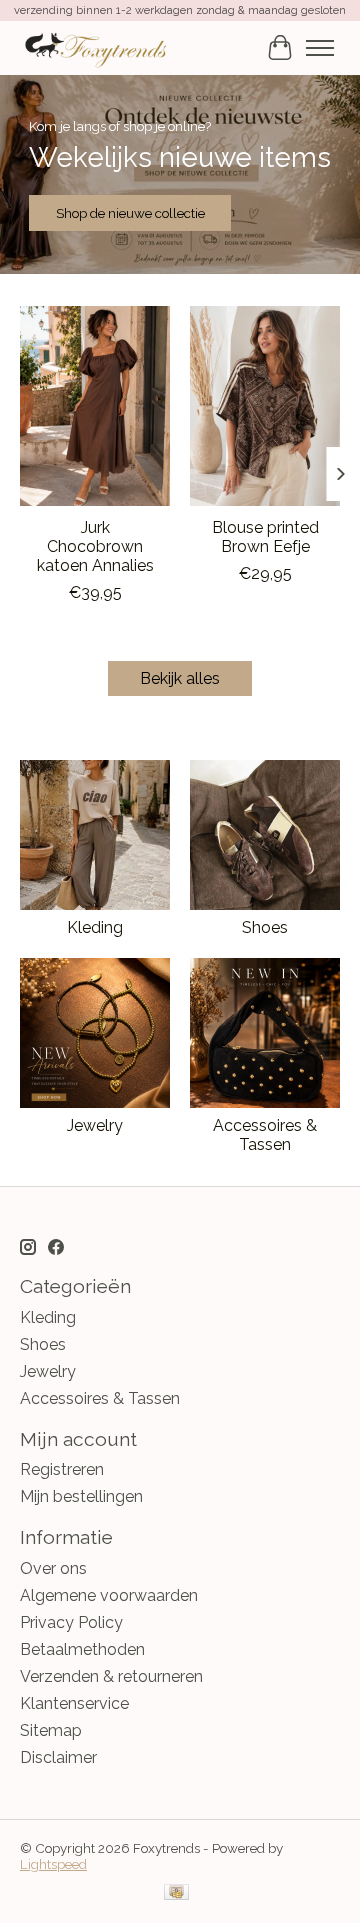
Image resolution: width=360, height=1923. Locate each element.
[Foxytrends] (94, 47)
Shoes (265, 927)
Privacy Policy (71, 1622)
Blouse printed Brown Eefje (265, 537)
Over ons (53, 1568)
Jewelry (95, 1125)
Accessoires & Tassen (265, 1135)
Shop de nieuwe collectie (130, 213)
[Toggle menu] (320, 48)
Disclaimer (58, 1757)
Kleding (95, 927)
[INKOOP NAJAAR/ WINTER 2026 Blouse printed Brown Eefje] (265, 406)
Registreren (62, 1469)
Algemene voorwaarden (109, 1595)
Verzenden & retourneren (111, 1676)
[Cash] (176, 1893)
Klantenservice (74, 1703)
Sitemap (51, 1730)
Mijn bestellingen (81, 1496)
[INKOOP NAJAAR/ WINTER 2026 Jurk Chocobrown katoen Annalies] (95, 406)
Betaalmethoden (82, 1649)
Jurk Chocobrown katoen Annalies (95, 546)
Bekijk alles (180, 678)
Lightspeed (53, 1864)
